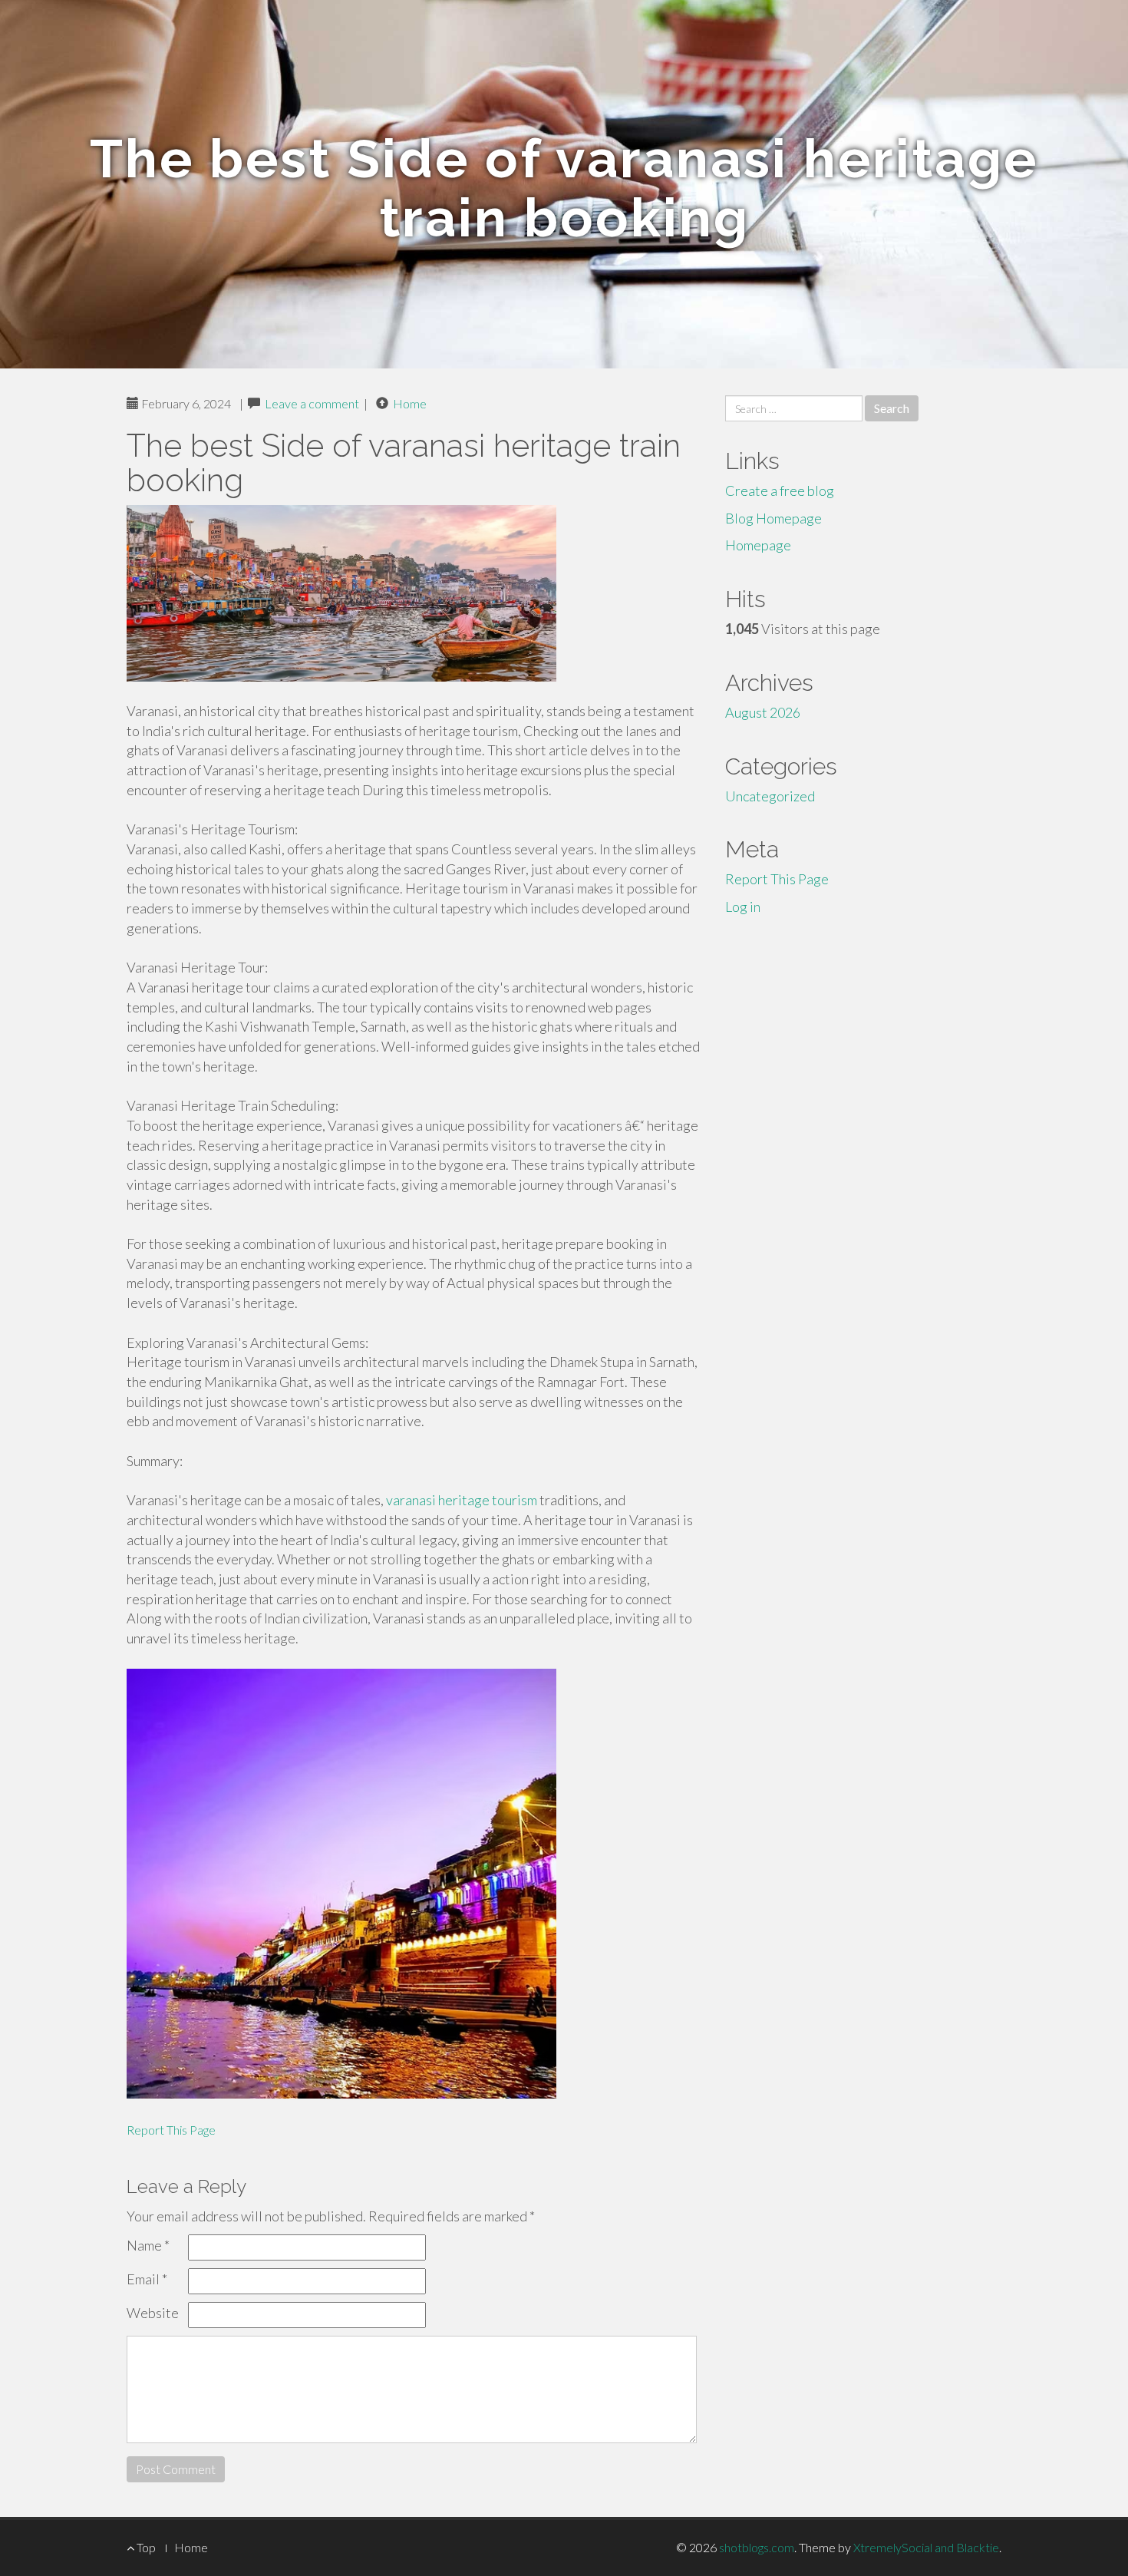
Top (145, 2547)
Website (153, 2313)
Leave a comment (312, 403)
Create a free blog (780, 490)
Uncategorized (770, 796)
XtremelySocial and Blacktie (926, 2547)
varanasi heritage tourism (462, 1500)
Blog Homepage (773, 518)
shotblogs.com (757, 2547)
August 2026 (763, 712)
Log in (743, 907)
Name (148, 2245)
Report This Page (171, 2130)
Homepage (758, 545)
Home (410, 403)
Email (147, 2279)
